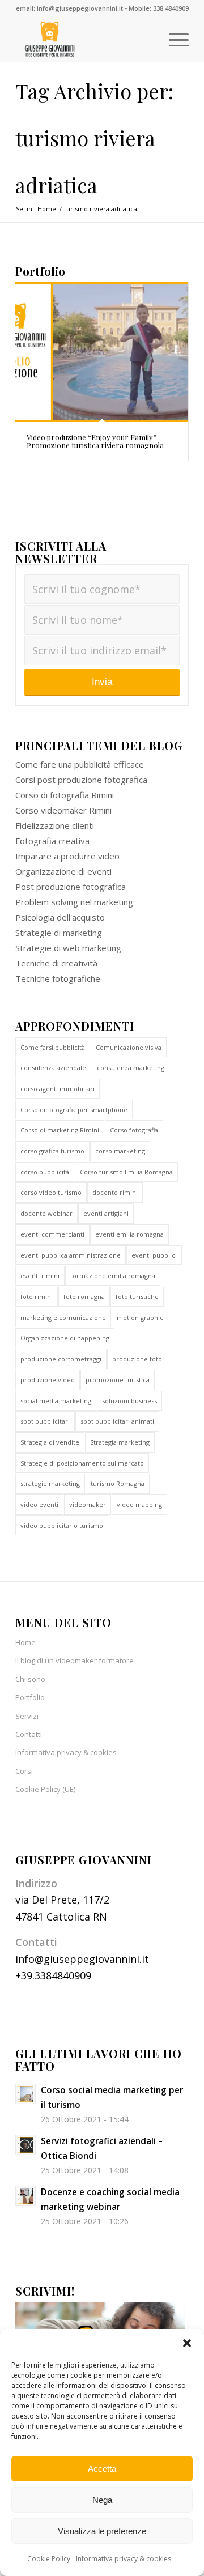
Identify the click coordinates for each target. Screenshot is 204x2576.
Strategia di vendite (50, 1442)
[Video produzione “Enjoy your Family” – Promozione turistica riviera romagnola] (102, 352)
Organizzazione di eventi (63, 871)
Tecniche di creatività (56, 963)
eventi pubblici (154, 1255)
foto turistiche (137, 1296)
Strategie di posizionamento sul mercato (82, 1463)
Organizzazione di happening (65, 1338)
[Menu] (173, 39)
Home (25, 1642)
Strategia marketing (120, 1442)
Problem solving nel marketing (74, 902)
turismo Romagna (118, 1483)
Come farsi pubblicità (53, 1047)
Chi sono (30, 1679)
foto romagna (84, 1296)
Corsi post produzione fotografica (81, 780)
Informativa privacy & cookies (124, 2559)
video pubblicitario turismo (62, 1525)
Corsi (24, 1771)
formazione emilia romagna (113, 1276)
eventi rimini (40, 1276)
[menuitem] (173, 39)
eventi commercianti (52, 1234)
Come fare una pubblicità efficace (80, 764)
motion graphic (140, 1317)
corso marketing (120, 1151)
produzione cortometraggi (61, 1359)
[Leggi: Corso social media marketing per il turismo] (25, 2094)
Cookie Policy (49, 2559)
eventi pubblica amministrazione (71, 1255)
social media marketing (56, 1401)
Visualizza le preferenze (102, 2531)
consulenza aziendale (53, 1068)
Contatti (29, 1734)
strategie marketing (50, 1483)
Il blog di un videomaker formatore (75, 1660)
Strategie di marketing (59, 933)
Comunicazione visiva (129, 1047)
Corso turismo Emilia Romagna (126, 1172)
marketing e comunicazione (63, 1317)
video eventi (39, 1504)
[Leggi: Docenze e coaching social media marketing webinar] (25, 2196)
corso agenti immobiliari (58, 1089)
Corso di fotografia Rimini (65, 795)
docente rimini (115, 1192)
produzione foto (137, 1359)
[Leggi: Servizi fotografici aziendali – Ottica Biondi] (25, 2145)
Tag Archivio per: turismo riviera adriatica (94, 138)
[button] (187, 2343)
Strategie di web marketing (68, 948)
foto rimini (37, 1296)
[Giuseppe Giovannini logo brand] (85, 39)
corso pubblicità (45, 1172)
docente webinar (46, 1213)
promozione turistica (118, 1380)
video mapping (139, 1504)
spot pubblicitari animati (117, 1421)
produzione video (48, 1380)
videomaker (88, 1504)
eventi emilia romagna (129, 1234)
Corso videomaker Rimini (63, 810)
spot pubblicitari (45, 1421)
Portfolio (30, 1697)
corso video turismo (51, 1192)
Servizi (27, 1716)
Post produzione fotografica (71, 887)
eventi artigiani (106, 1213)
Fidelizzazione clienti (55, 825)
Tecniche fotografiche (58, 978)
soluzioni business (129, 1401)
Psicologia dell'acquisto (60, 917)
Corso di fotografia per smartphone (74, 1110)
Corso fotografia (134, 1130)
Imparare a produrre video (67, 856)
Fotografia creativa (52, 841)
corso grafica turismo (52, 1151)
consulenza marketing (131, 1068)
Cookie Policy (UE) (45, 1789)
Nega (102, 2500)
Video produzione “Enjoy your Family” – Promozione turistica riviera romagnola (95, 441)
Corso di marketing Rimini (60, 1130)
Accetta (102, 2469)
